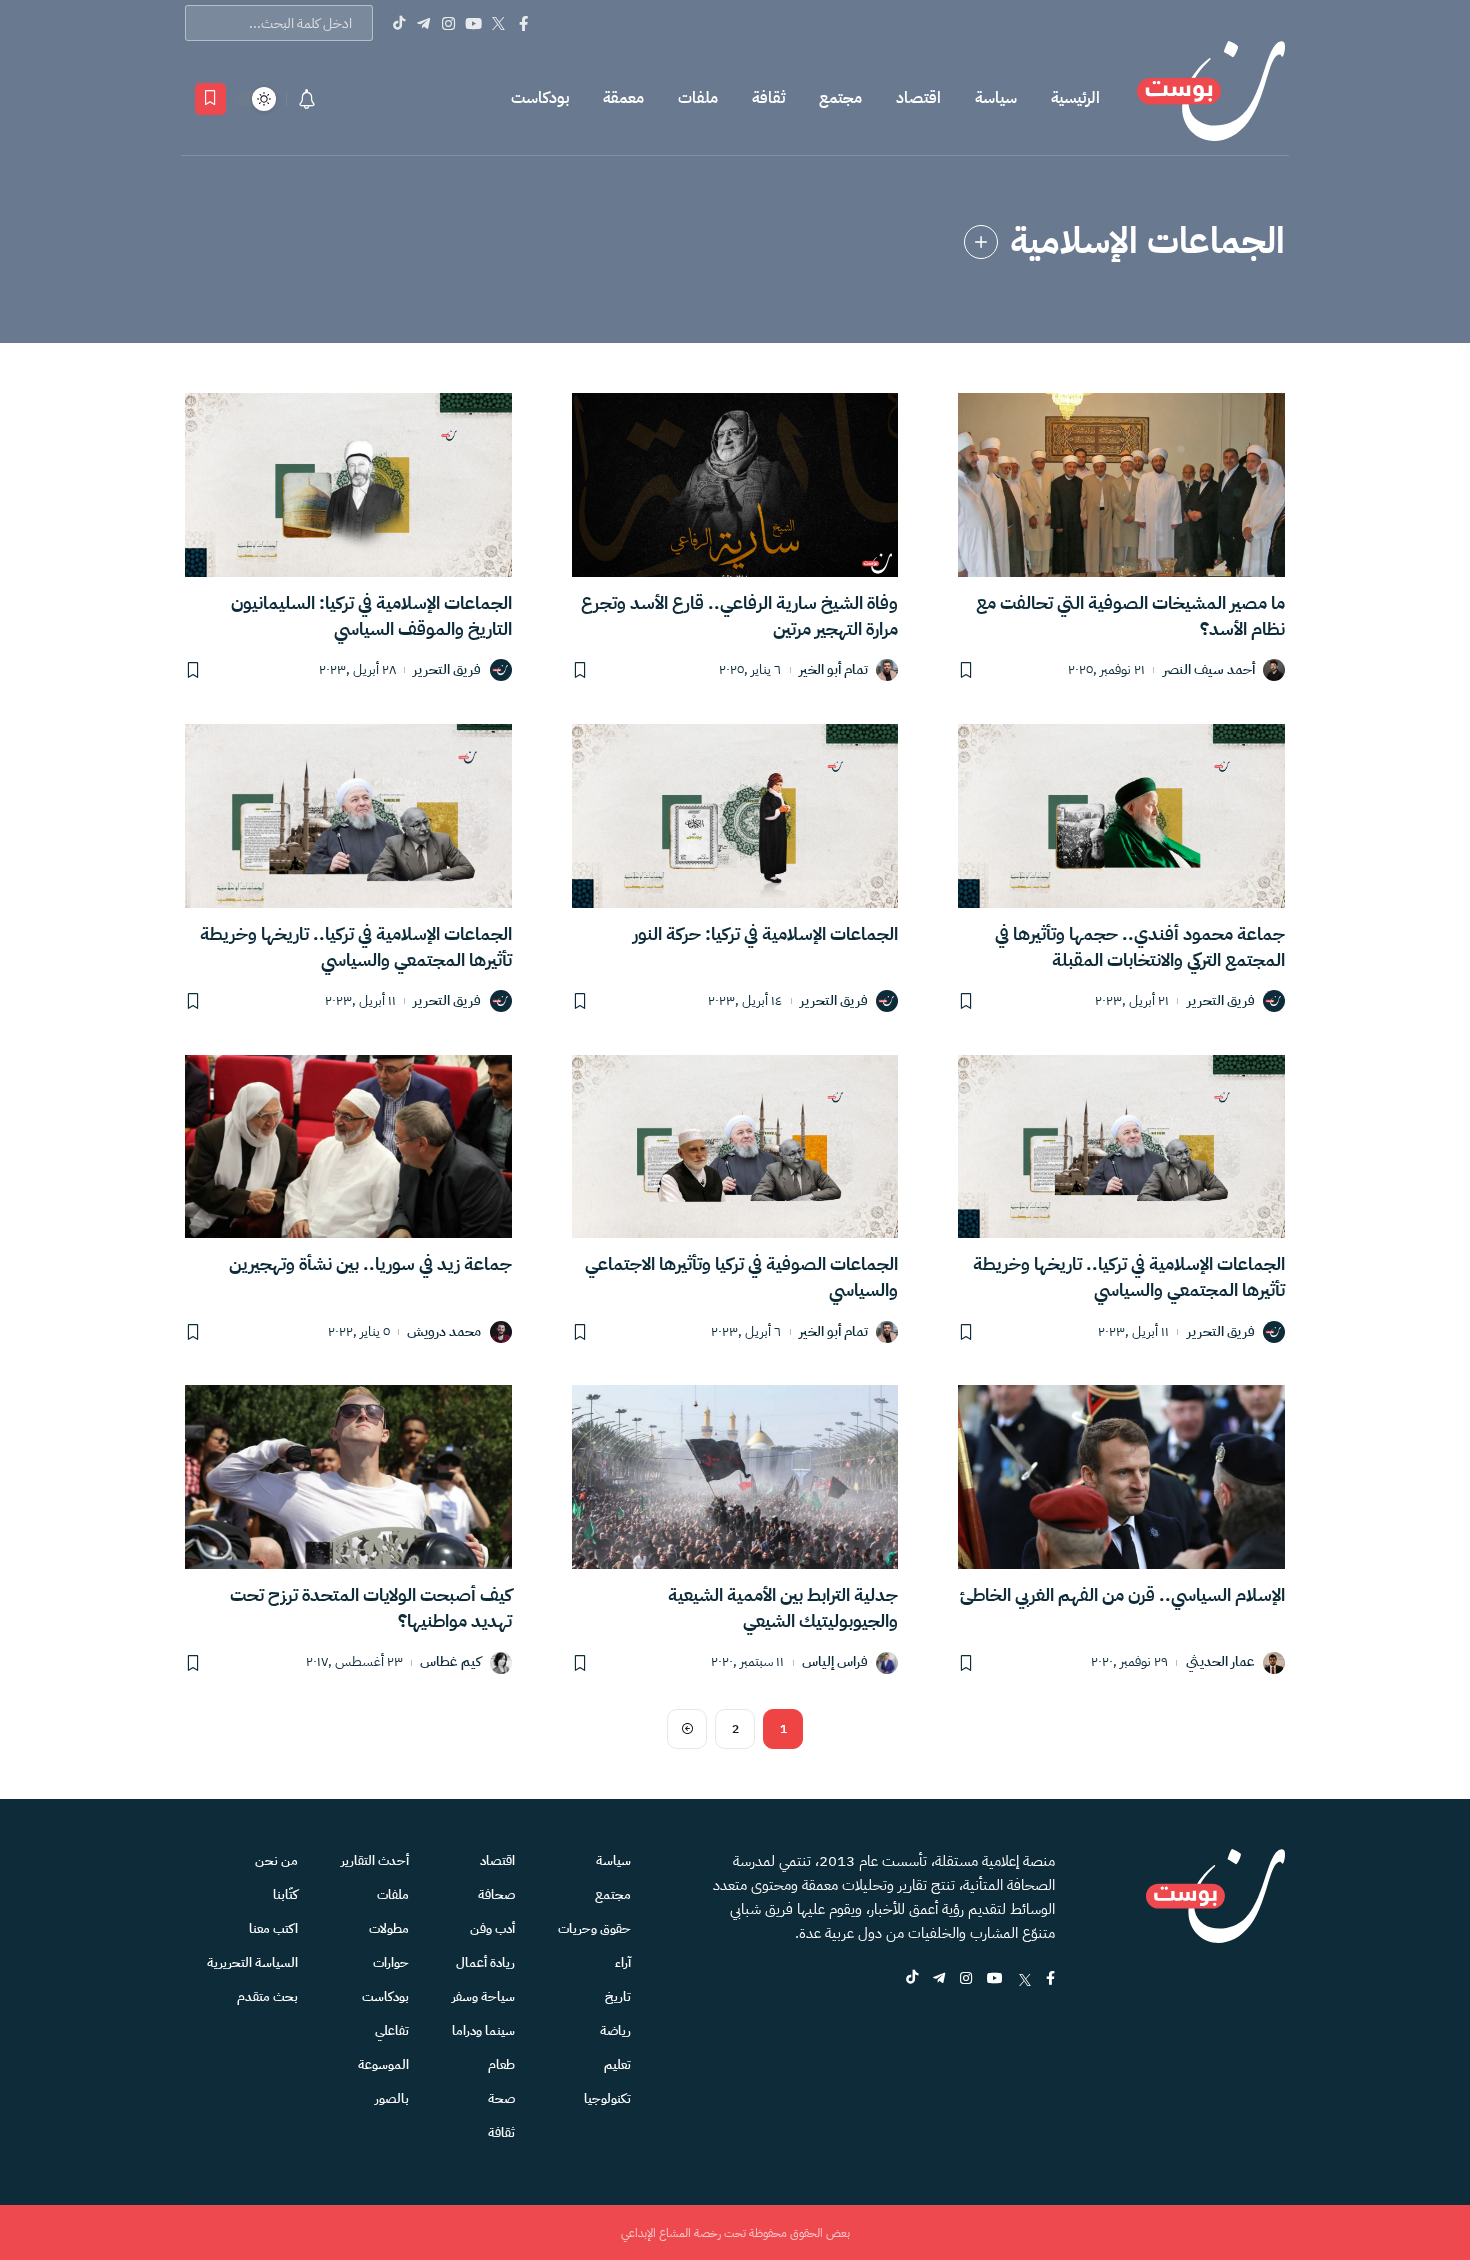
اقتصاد (918, 98)
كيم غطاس (450, 1662)
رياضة (615, 2030)
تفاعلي (392, 2030)
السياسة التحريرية (252, 1962)
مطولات (389, 1928)
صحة (501, 2098)
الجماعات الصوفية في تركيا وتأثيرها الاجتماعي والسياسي (741, 1276)
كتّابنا (285, 1894)
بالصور (392, 2098)
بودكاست (540, 98)
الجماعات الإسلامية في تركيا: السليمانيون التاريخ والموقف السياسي (371, 615)
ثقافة (768, 98)
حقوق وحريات (594, 1928)
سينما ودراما (483, 2030)
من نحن (276, 1860)
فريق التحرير (447, 670)
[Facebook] (523, 23)
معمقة (623, 98)
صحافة (496, 1894)
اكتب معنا (273, 1928)
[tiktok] (912, 1979)
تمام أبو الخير (833, 670)
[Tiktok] (398, 23)
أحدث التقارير (375, 1860)
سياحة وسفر (483, 1996)
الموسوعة (383, 2064)
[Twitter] (498, 23)
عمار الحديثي (1220, 1662)
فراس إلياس (835, 1662)
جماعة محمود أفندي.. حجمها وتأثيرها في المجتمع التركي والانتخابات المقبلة (1140, 946)
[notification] (307, 99)
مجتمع (840, 98)
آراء (623, 1962)
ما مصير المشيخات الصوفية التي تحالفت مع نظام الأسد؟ (1130, 615)
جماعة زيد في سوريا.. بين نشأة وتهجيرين (370, 1263)
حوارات (391, 1962)
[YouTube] (473, 23)
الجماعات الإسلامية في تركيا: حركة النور (765, 933)
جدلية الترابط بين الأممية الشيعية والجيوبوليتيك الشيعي (783, 1607)
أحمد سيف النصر (1209, 670)
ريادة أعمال (485, 1962)
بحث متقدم (267, 1996)
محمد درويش (444, 1332)
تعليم (617, 2064)
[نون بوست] (1211, 98)
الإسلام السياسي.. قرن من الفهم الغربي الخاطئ (1122, 1594)
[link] (981, 242)
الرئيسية (1075, 98)
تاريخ (618, 1996)
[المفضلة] (210, 99)
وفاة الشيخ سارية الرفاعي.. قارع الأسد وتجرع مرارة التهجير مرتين (739, 615)
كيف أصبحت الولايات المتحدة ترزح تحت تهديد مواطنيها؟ (371, 1607)
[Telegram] (423, 23)
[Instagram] (448, 23)
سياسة (996, 98)
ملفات (698, 98)
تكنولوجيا (607, 2098)
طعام (501, 2064)
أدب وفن (492, 1928)
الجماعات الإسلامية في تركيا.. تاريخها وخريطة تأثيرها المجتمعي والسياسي (356, 946)
